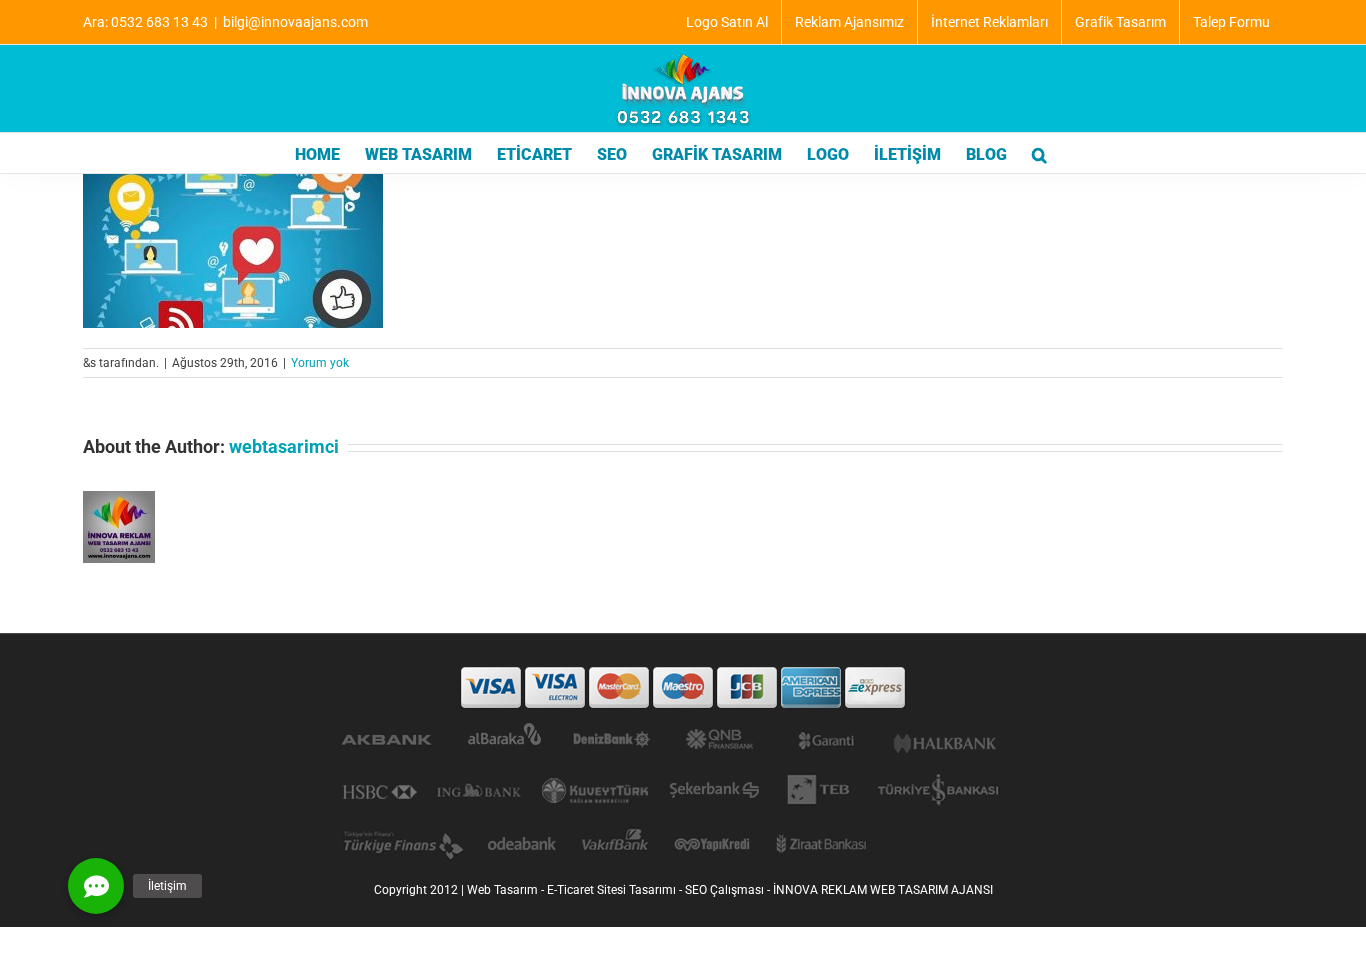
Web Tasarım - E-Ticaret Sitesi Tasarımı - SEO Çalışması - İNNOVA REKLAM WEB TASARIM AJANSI (730, 890)
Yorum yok (320, 363)
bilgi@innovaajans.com (295, 22)
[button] (1039, 153)
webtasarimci (284, 446)
